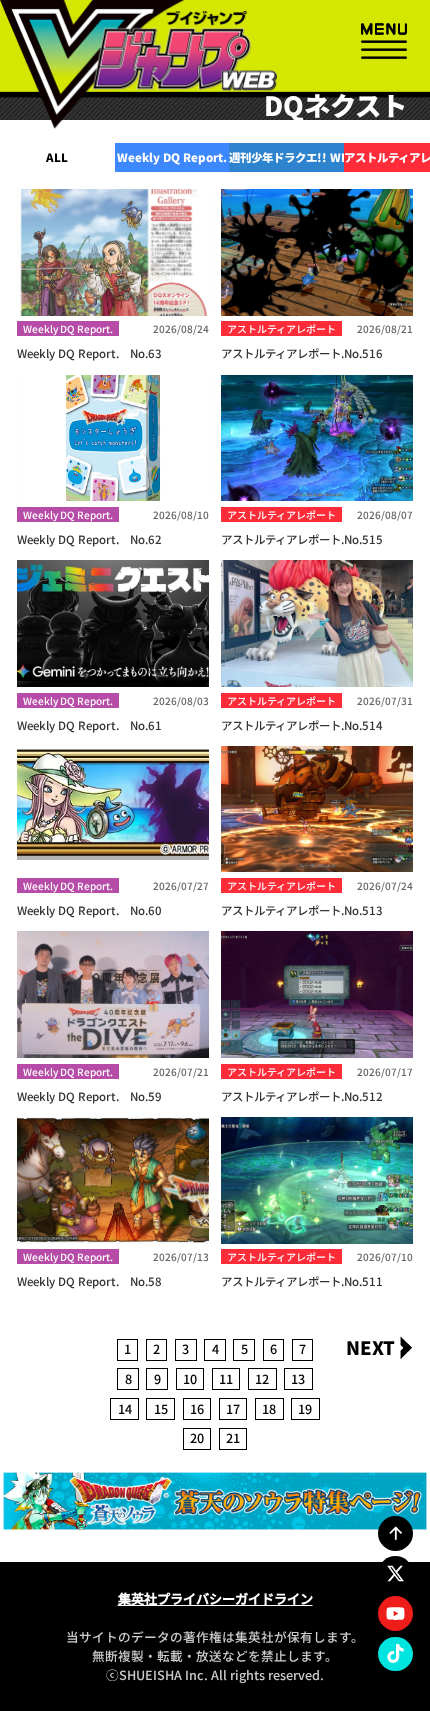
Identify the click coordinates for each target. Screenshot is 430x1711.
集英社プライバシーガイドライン (215, 1598)
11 (226, 1378)
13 (298, 1378)
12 (262, 1378)
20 (197, 1437)
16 (197, 1408)
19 (305, 1408)
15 (161, 1408)
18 (269, 1408)
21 (233, 1437)
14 (125, 1408)
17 (233, 1408)
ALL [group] (57, 157)
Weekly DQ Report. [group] (172, 157)
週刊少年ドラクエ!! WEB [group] (286, 157)
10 (190, 1378)
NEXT (370, 1347)
